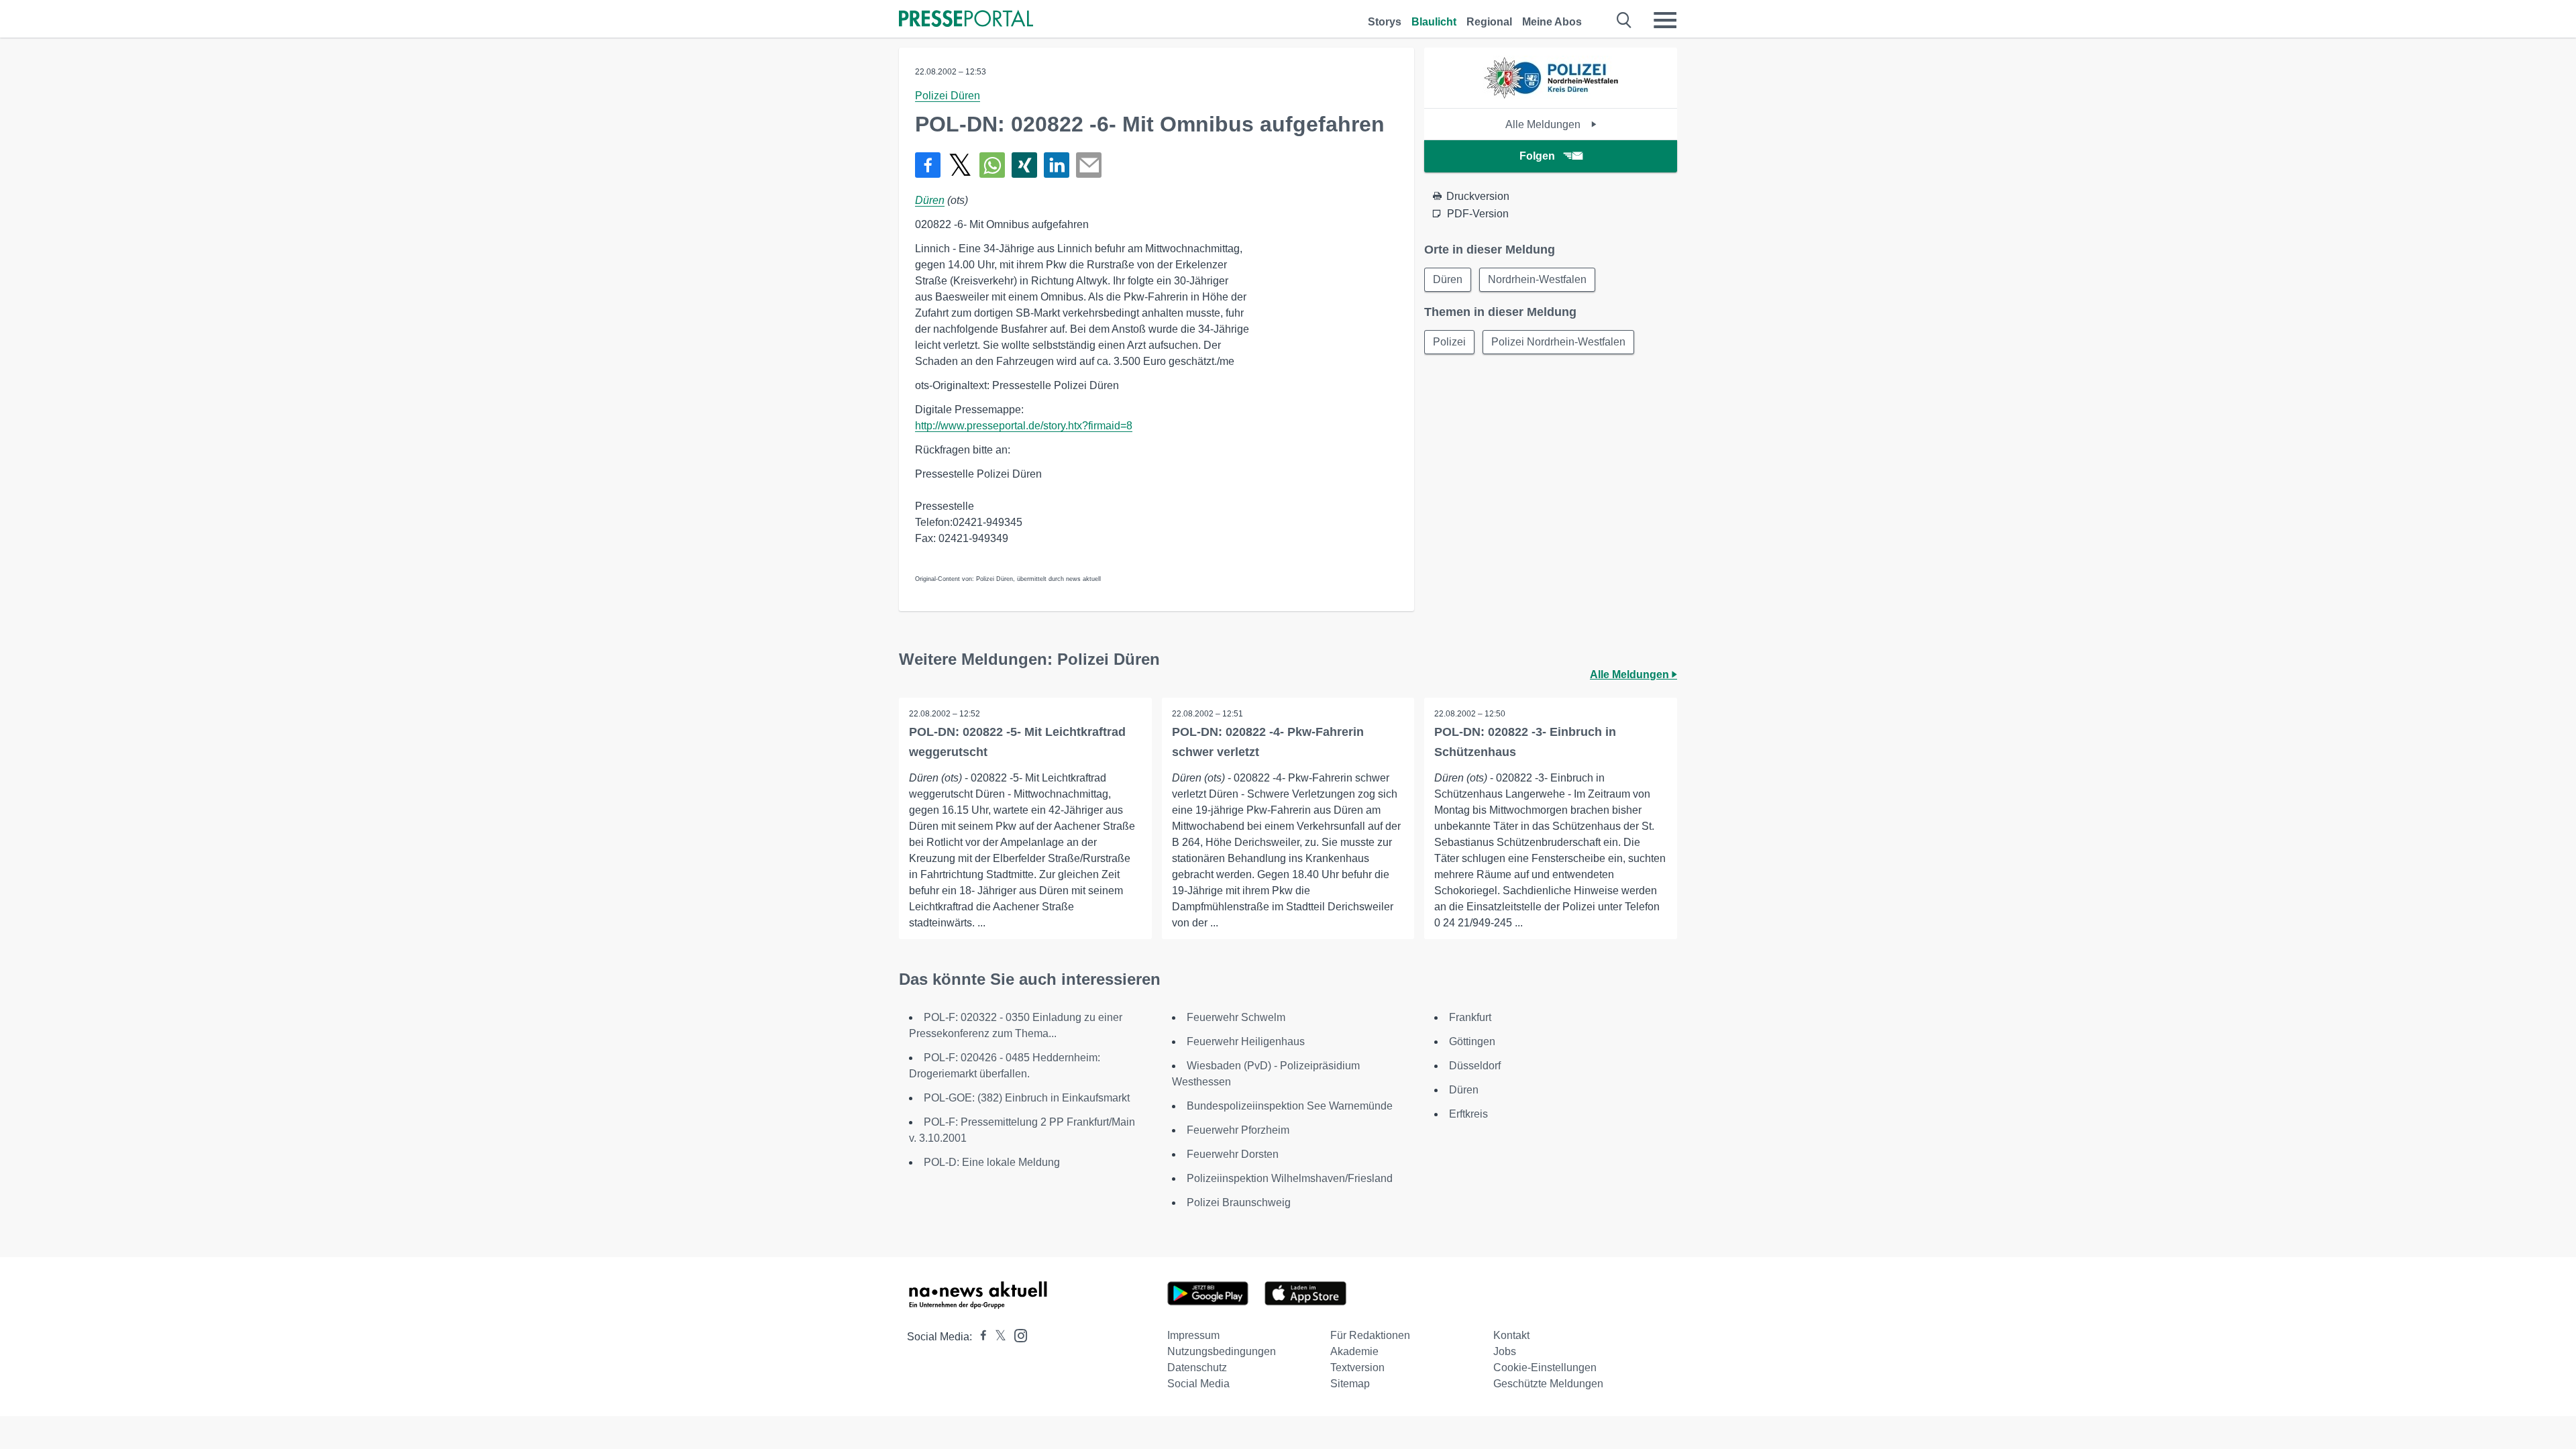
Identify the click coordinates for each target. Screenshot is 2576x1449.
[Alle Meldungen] (1551, 96)
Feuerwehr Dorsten (1233, 1154)
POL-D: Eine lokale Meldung (992, 1162)
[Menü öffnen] (1665, 20)
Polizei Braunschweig (1239, 1202)
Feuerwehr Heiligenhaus (1246, 1041)
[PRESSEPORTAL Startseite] (966, 20)
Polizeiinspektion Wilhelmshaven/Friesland (1290, 1178)
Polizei (1449, 342)
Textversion (1357, 1367)
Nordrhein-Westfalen (1537, 279)
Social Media (1198, 1384)
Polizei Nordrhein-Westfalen (1558, 342)
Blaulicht (1434, 22)
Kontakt (1511, 1335)
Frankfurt (1470, 1017)
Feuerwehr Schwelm (1236, 1017)
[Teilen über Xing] (1024, 165)
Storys (1385, 22)
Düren (930, 200)
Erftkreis (1468, 1114)
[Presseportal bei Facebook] (979, 1337)
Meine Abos (1552, 22)
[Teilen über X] (960, 165)
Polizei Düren (948, 96)
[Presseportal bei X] (997, 1337)
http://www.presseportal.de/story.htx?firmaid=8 (1024, 426)
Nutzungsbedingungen (1222, 1351)
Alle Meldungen (1544, 124)
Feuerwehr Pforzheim (1238, 1130)
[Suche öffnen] (1624, 20)
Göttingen (1472, 1041)
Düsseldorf (1475, 1066)
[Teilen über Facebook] (928, 165)
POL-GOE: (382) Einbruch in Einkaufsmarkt (1027, 1098)
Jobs (1505, 1351)
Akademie (1354, 1351)
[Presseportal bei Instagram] (1017, 1335)
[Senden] (1089, 165)
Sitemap (1350, 1384)
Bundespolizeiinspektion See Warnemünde (1290, 1106)
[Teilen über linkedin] (1057, 165)
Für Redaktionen (1370, 1335)
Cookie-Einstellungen (1545, 1367)
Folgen (1537, 156)
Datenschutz (1197, 1367)
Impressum (1193, 1335)
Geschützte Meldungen (1548, 1384)
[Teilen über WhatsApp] (992, 165)
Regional (1489, 22)
